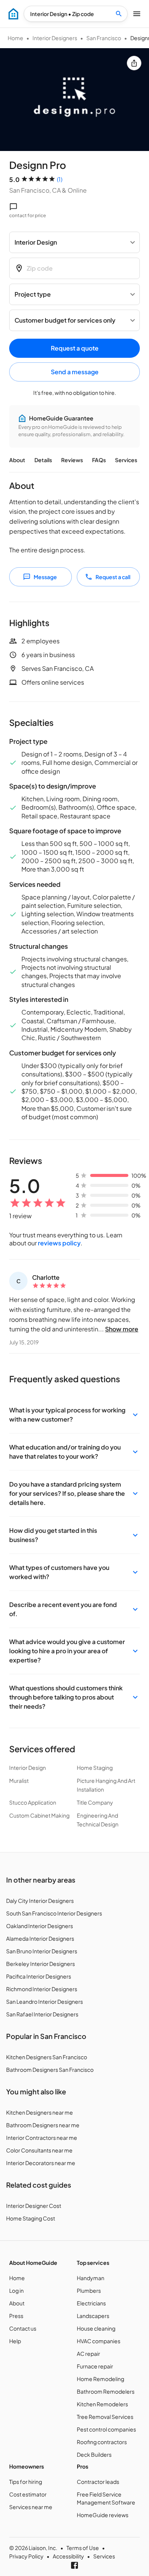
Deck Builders (94, 2454)
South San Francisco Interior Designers (54, 1913)
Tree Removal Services (105, 2417)
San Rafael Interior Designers (42, 2014)
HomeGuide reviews (103, 2515)
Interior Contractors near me (42, 2138)
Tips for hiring (26, 2482)
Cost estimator (28, 2494)
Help (15, 2341)
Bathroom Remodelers (106, 2391)
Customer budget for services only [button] (65, 320)
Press (16, 2316)
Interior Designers (55, 38)
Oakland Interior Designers (40, 1926)
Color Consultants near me (39, 2150)
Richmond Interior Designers (42, 1989)
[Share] (134, 63)
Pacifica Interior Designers (39, 1976)
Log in (16, 2290)
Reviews (72, 460)
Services (126, 460)
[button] (74, 1415)
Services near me (31, 2507)
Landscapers (93, 2316)
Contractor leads (98, 2482)
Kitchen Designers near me (40, 2112)
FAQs (99, 460)
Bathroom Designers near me (43, 2125)
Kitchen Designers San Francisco (47, 2057)
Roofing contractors (102, 2442)
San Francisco (104, 38)
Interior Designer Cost (34, 2206)
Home (15, 38)
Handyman (91, 2278)
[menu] (13, 14)
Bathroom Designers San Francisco (50, 2070)
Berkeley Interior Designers (40, 1964)
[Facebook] (74, 2565)
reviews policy (59, 1243)
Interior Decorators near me (41, 2163)
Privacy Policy (26, 2556)
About (17, 460)
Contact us (23, 2328)
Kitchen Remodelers (102, 2404)
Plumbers (89, 2290)
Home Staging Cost (31, 2218)
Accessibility (68, 2556)
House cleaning (96, 2328)
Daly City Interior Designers (40, 1901)
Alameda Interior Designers (40, 1938)
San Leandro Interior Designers (45, 2001)
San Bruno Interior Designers (42, 1951)
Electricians (91, 2303)
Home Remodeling (100, 2379)
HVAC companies (99, 2341)
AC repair (88, 2354)
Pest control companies (106, 2429)
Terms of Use (83, 2548)
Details (43, 460)
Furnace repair (95, 2366)
